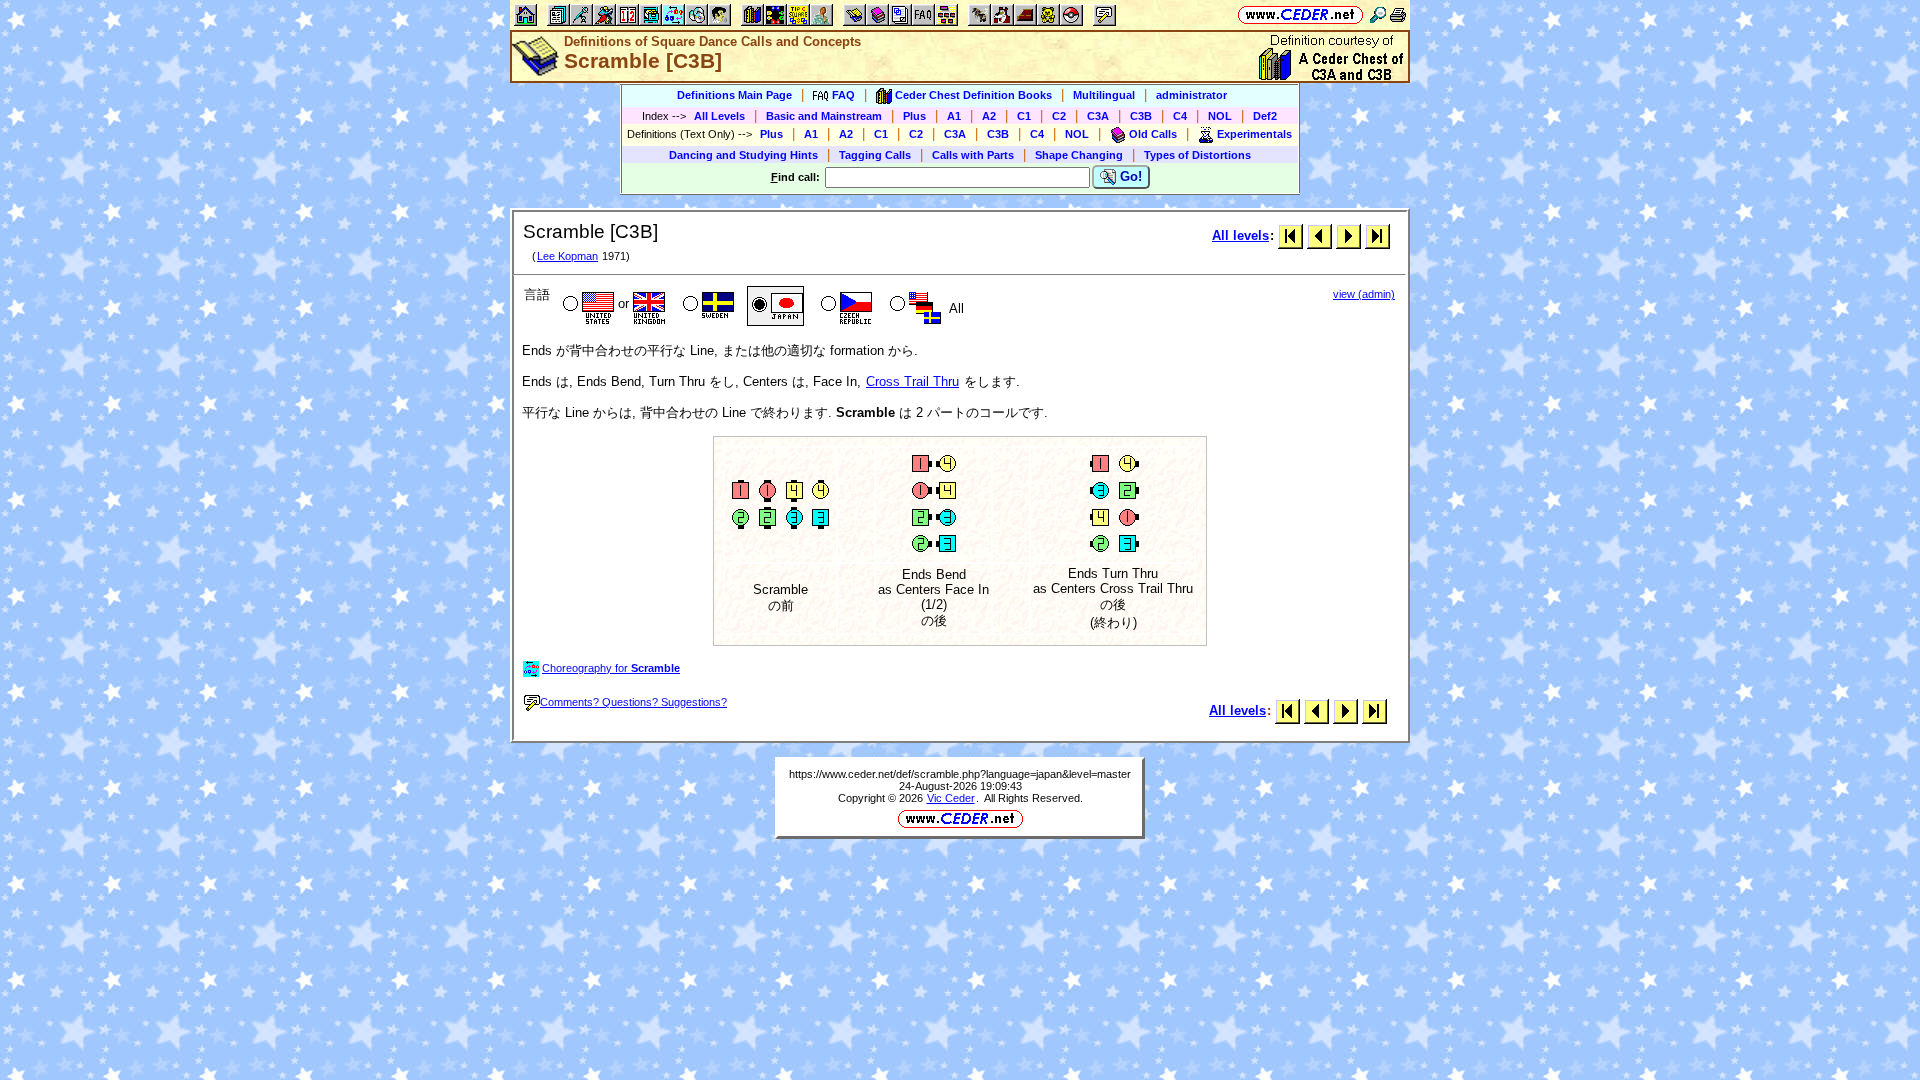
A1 (954, 116)
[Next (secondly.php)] (1348, 235)
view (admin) (1364, 294)
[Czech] (844, 306)
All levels (1240, 235)
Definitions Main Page (734, 95)
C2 (1059, 116)
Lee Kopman (567, 256)
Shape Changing (1079, 155)
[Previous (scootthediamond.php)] (1319, 235)
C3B (1141, 116)
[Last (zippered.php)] (1377, 235)
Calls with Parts (973, 155)
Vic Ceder (951, 798)
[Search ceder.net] (1378, 14)
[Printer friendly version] (1398, 14)
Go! (1129, 176)
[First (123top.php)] (1290, 235)
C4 (1180, 116)
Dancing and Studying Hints (743, 155)
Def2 (1265, 116)
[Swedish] (706, 306)
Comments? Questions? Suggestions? (633, 702)
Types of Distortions (1197, 155)
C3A (1098, 116)
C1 (1024, 116)
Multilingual (1104, 95)
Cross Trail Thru (912, 381)
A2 (989, 116)
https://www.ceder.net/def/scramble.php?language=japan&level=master (960, 774)
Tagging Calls (875, 155)
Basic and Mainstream (824, 116)
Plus (914, 116)
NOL (1220, 116)
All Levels (719, 116)
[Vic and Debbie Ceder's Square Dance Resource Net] (1300, 14)
